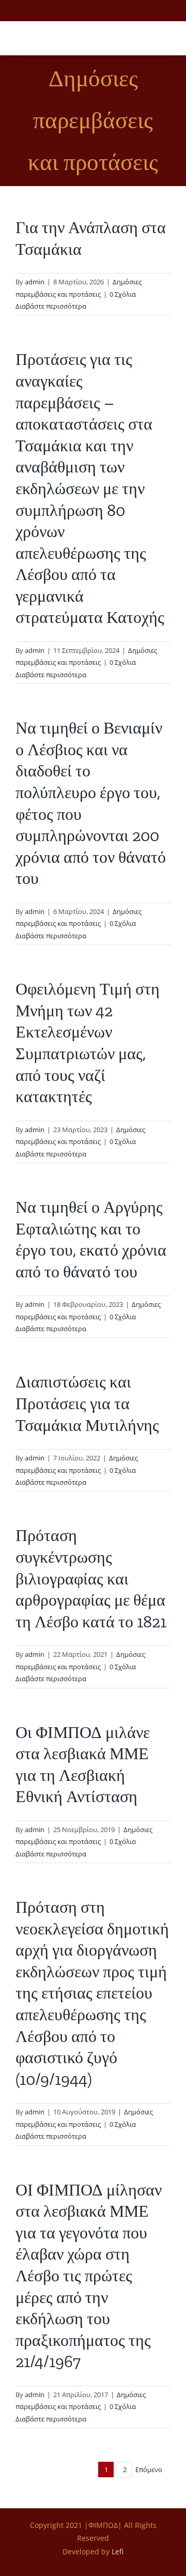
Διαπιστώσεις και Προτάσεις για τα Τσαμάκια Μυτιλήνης (87, 1403)
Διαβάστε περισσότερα (51, 306)
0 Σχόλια (123, 294)
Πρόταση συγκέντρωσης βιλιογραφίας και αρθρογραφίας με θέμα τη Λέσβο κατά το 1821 (91, 1578)
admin (35, 282)
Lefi (118, 2551)
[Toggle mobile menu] (166, 39)
